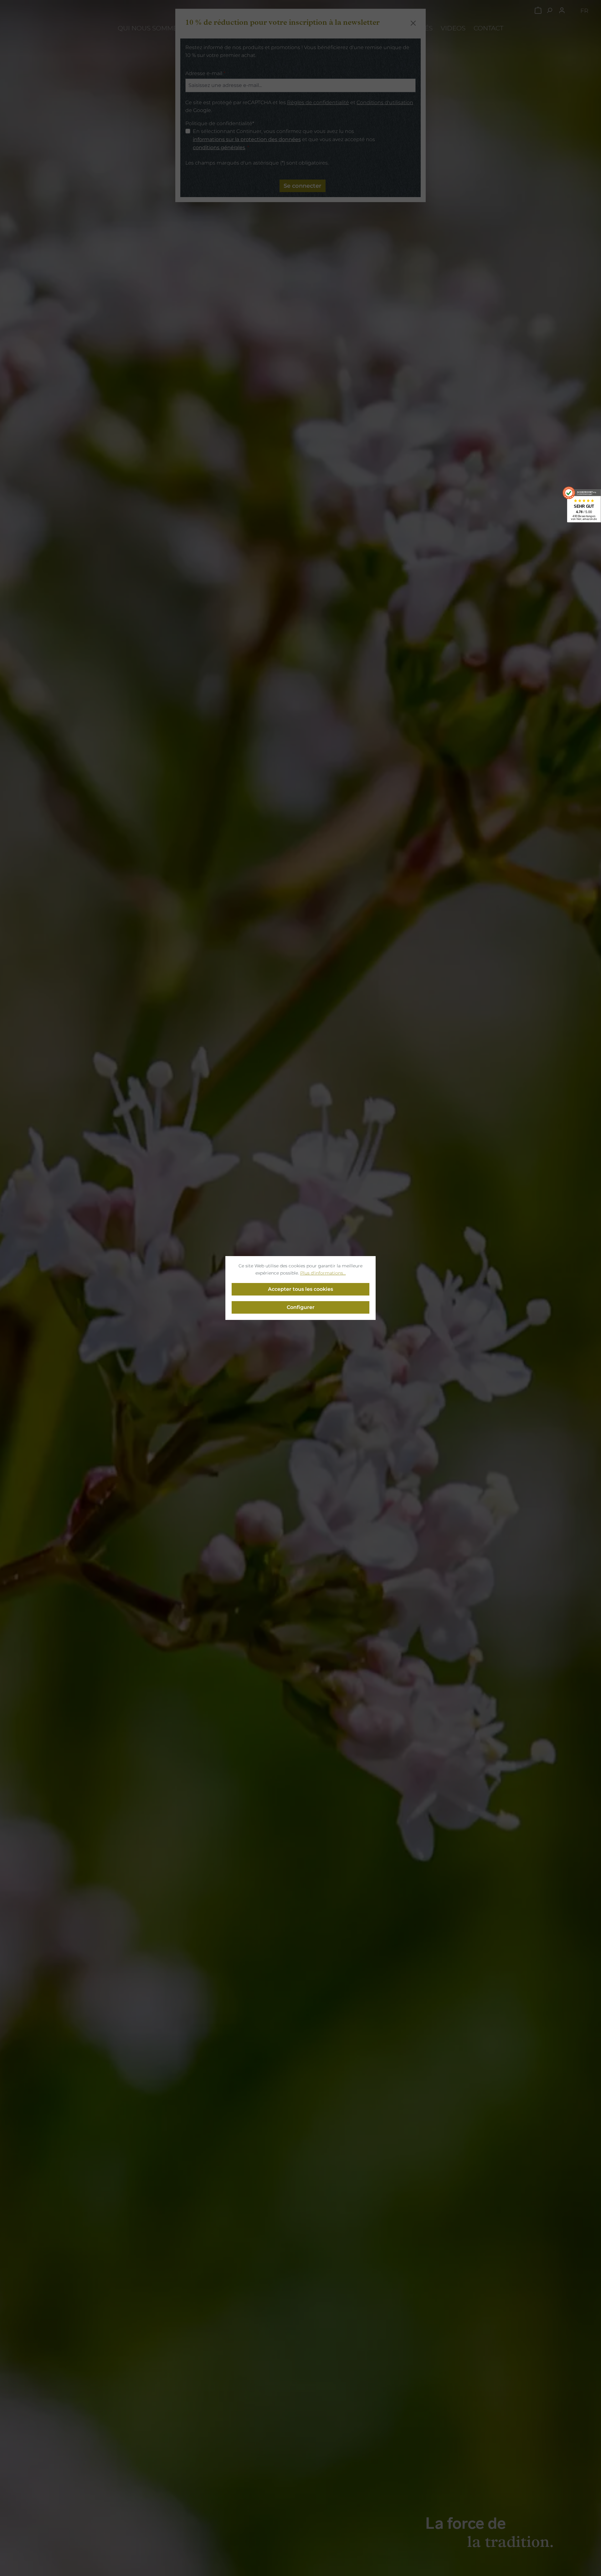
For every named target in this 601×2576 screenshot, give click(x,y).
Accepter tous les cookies (300, 1289)
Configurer (301, 1307)
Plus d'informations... (323, 1273)
